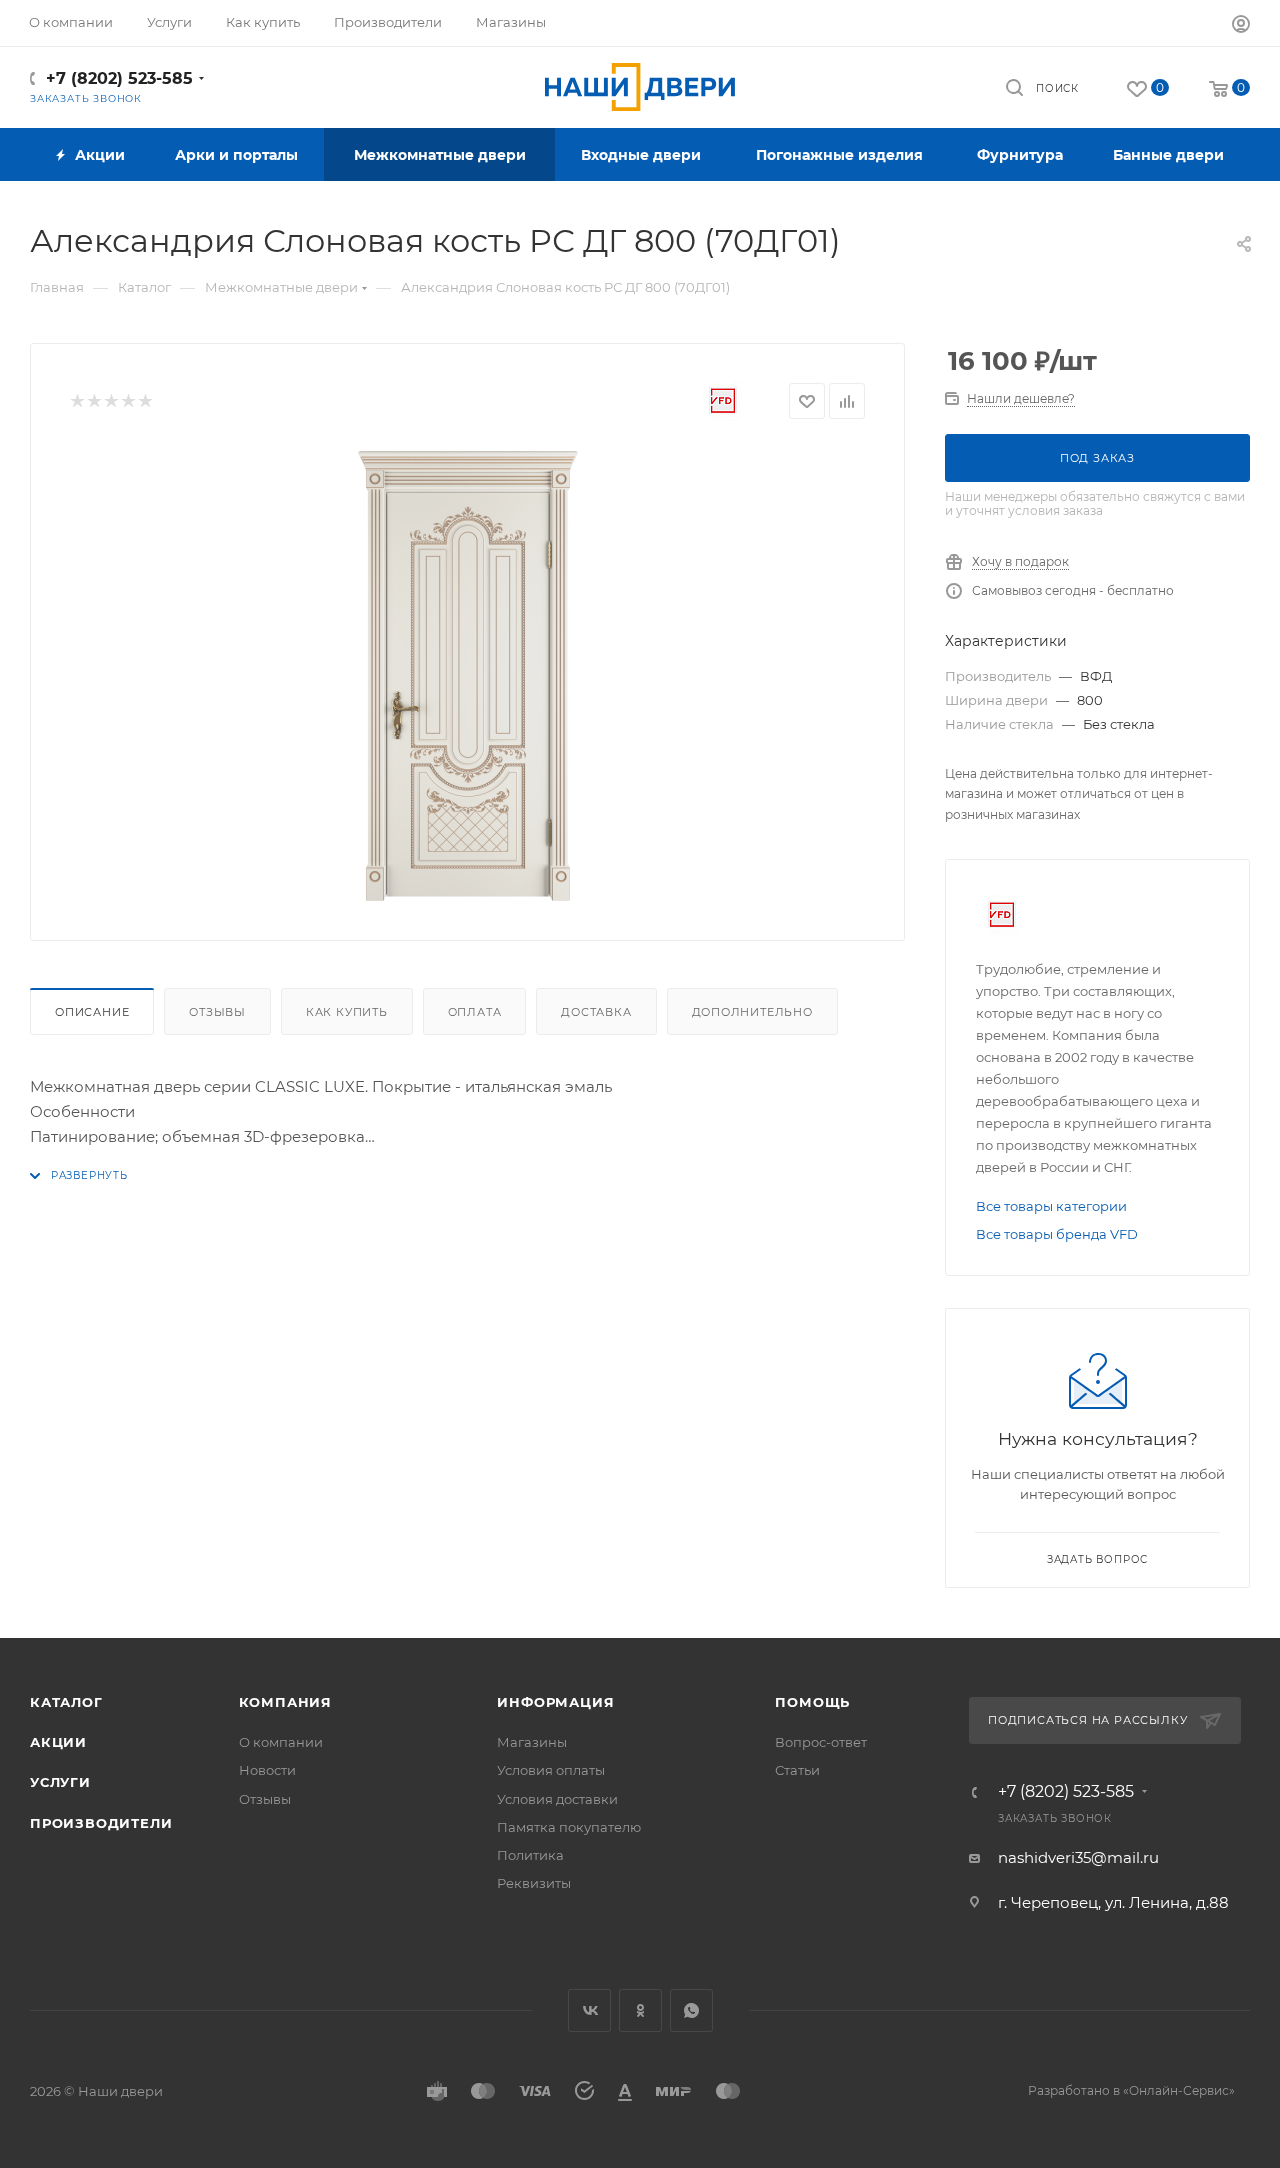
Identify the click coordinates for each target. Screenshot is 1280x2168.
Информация (555, 1702)
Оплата (475, 1012)
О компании (281, 1742)
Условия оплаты (551, 1770)
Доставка (596, 1012)
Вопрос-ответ (821, 1742)
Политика (530, 1855)
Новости (267, 1770)
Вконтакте (589, 2010)
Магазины (532, 1742)
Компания (285, 1702)
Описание (92, 1012)
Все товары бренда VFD (1057, 1234)
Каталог (66, 1702)
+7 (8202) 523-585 (119, 78)
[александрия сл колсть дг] (468, 676)
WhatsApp (691, 2010)
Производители (101, 1823)
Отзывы (217, 1012)
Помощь (812, 1702)
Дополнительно (752, 1012)
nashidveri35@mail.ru (1078, 1857)
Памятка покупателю (569, 1827)
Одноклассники (640, 2010)
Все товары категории (1051, 1206)
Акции (58, 1742)
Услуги (60, 1782)
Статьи (797, 1770)
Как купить (347, 1012)
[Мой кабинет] (1241, 26)
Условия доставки (557, 1799)
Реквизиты (534, 1883)
